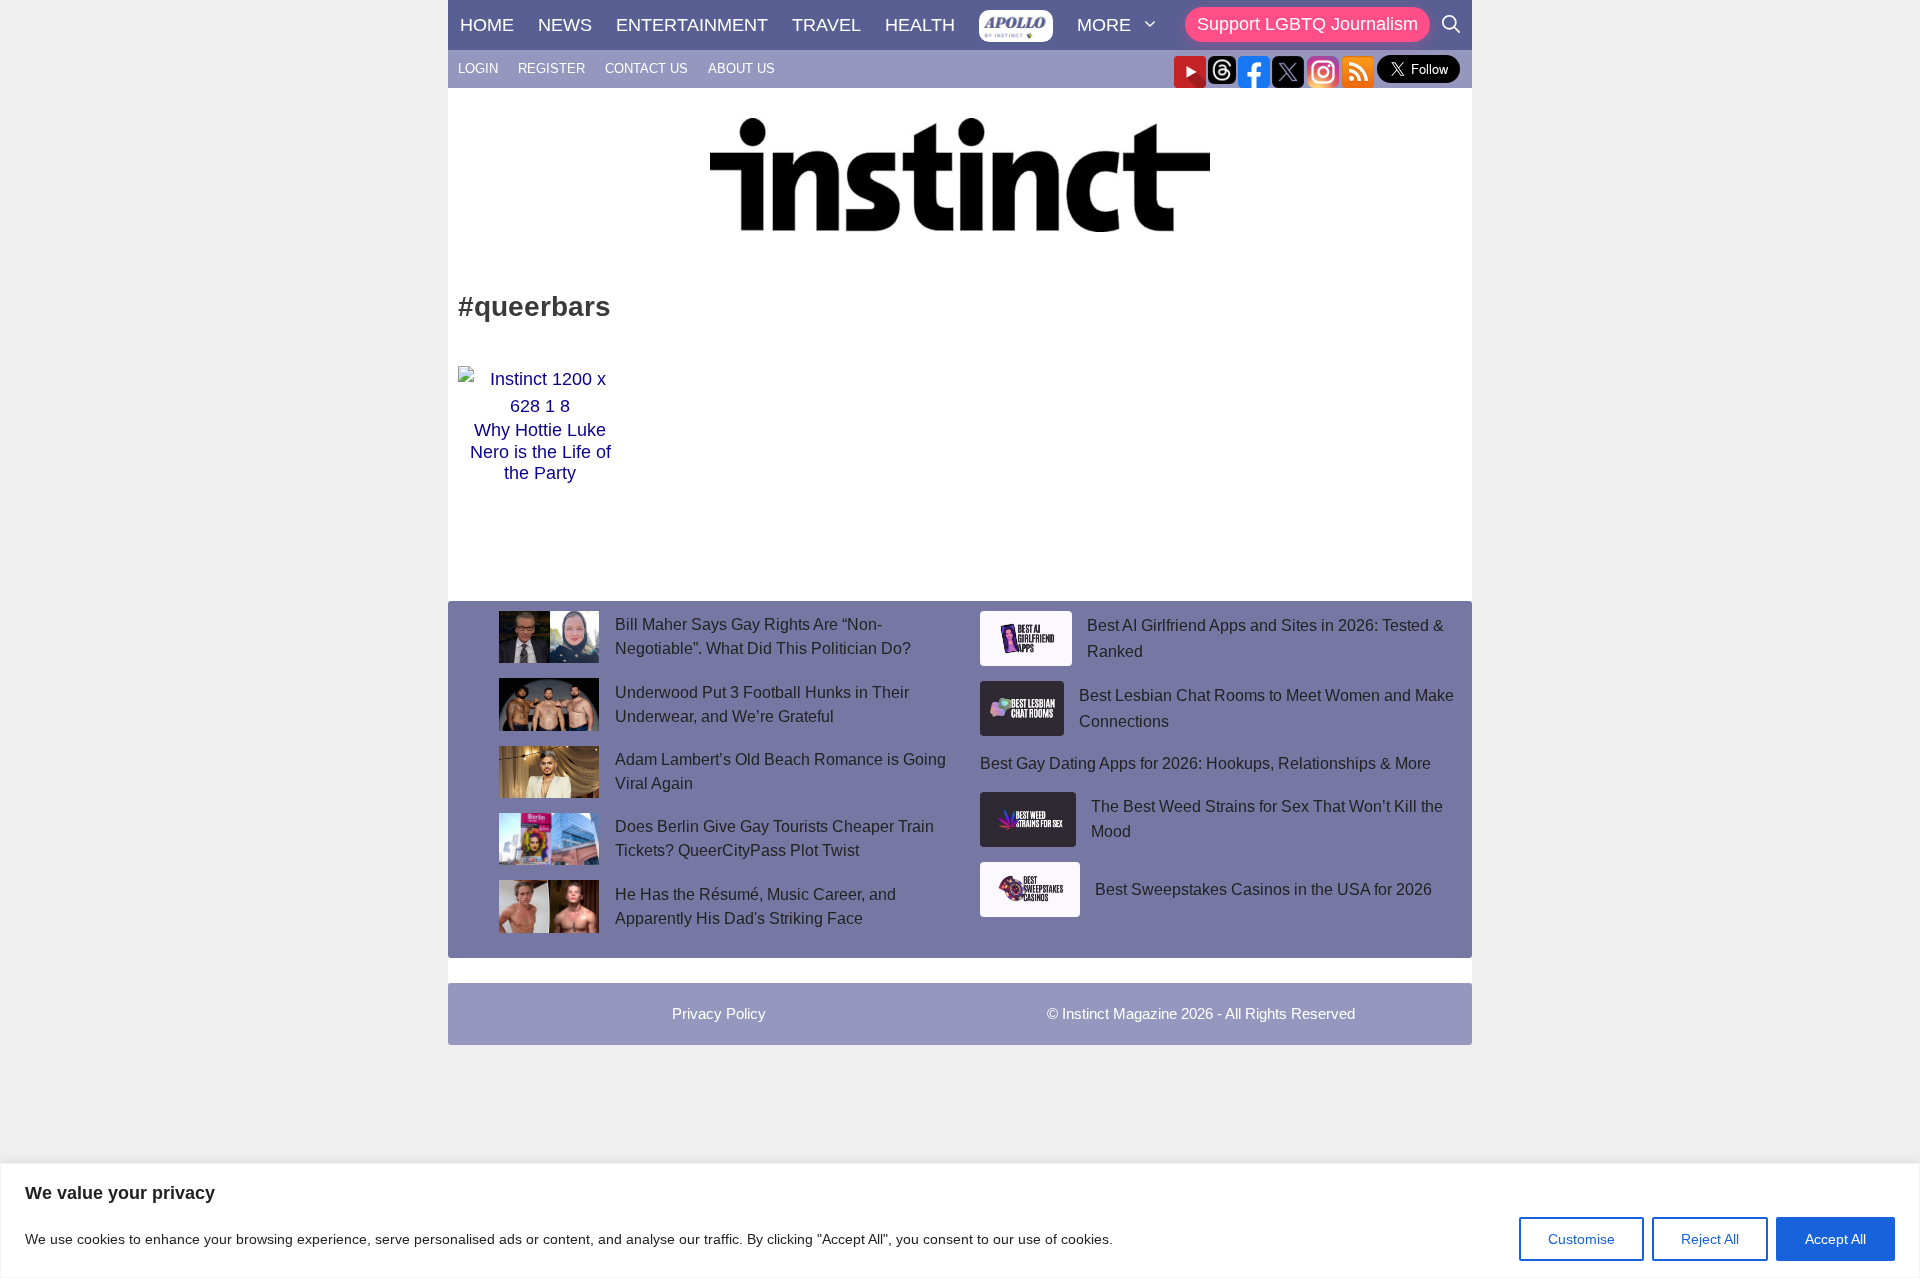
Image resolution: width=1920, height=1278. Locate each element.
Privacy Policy (719, 1013)
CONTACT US (646, 68)
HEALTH (920, 25)
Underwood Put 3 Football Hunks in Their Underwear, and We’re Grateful (762, 704)
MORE (1104, 25)
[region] (960, 1220)
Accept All (1835, 1239)
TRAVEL (826, 25)
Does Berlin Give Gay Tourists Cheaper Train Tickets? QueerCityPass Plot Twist (774, 838)
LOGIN (478, 68)
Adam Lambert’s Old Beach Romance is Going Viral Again (780, 771)
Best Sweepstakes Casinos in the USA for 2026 (1263, 889)
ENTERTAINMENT (692, 25)
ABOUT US (741, 68)
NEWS (565, 25)
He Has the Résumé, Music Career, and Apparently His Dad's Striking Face (755, 906)
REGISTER (551, 68)
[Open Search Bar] (1451, 25)
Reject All (1710, 1239)
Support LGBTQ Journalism (1307, 24)
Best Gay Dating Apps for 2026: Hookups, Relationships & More (1205, 763)
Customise (1581, 1239)
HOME (487, 25)
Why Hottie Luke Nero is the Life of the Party (540, 451)
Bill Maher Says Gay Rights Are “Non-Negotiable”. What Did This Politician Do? (763, 636)
